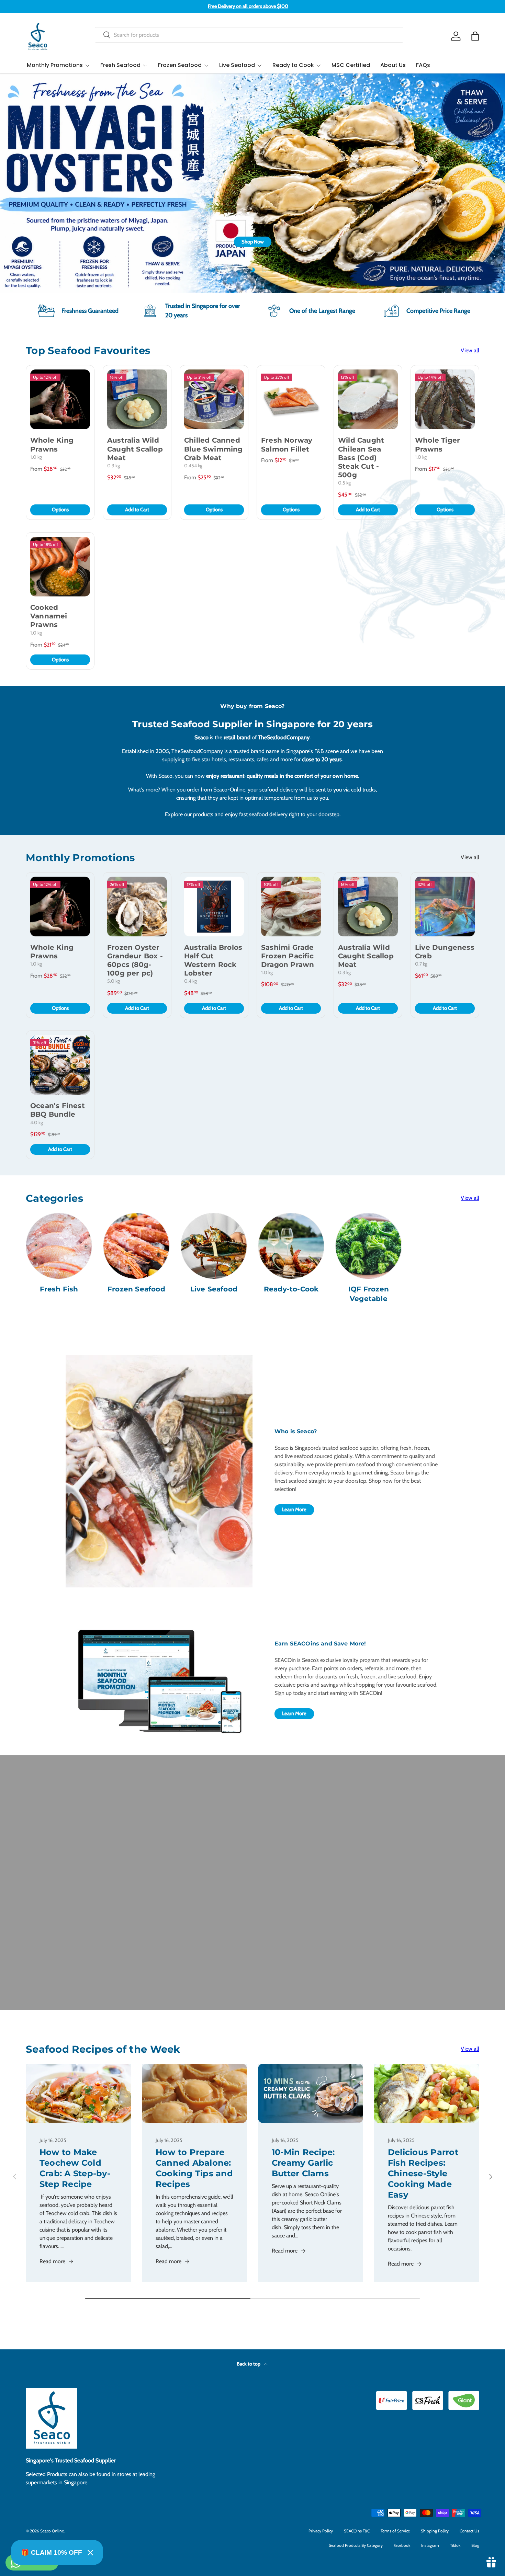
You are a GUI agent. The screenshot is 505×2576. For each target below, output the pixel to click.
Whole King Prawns (52, 444)
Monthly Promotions (55, 65)
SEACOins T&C (357, 2531)
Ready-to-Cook (291, 1289)
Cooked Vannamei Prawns (49, 616)
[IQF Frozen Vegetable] (368, 1246)
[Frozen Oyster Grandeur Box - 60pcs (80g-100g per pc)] (137, 907)
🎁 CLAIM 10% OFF (52, 2552)
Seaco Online (52, 2531)
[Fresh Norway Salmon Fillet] (291, 399)
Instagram (430, 2545)
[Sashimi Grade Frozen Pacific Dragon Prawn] (291, 907)
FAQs (423, 65)
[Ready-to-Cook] (291, 1246)
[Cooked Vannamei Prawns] (60, 567)
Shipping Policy (435, 2531)
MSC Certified (351, 65)
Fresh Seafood (120, 65)
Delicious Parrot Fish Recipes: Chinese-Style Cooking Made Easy (423, 2173)
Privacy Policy (321, 2531)
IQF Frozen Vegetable (369, 1294)
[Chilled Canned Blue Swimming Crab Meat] (214, 399)
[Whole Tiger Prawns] (445, 399)
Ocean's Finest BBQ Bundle (58, 1110)
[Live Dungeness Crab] (445, 907)
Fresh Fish (59, 1289)
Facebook (402, 2545)
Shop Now (461, 242)
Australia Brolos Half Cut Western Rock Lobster (213, 960)
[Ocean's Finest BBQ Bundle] (60, 1065)
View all (470, 350)
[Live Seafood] (214, 1246)
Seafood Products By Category (356, 2545)
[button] (475, 36)
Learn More (294, 1509)
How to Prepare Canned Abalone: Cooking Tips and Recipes (194, 2168)
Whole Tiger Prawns (437, 444)
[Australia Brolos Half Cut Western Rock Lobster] (214, 907)
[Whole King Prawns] (60, 399)
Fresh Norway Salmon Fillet (287, 444)
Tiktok (455, 2545)
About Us (393, 65)
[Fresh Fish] (59, 1246)
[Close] (90, 2553)
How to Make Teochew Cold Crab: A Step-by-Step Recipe (75, 2168)
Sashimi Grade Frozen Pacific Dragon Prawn (288, 956)
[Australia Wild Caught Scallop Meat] (137, 399)
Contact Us (469, 2531)
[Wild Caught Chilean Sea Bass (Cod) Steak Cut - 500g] (368, 399)
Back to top (249, 2364)
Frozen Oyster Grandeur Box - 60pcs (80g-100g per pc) (135, 960)
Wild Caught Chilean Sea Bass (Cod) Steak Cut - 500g (361, 458)
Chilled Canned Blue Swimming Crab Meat (214, 449)
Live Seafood (237, 65)
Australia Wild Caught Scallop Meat (135, 449)
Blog (475, 2545)
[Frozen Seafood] (136, 1246)
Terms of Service (395, 2531)
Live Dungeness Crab (445, 952)
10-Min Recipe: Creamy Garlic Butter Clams (303, 2163)
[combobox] (249, 35)
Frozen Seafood (180, 65)
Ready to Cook (293, 65)
